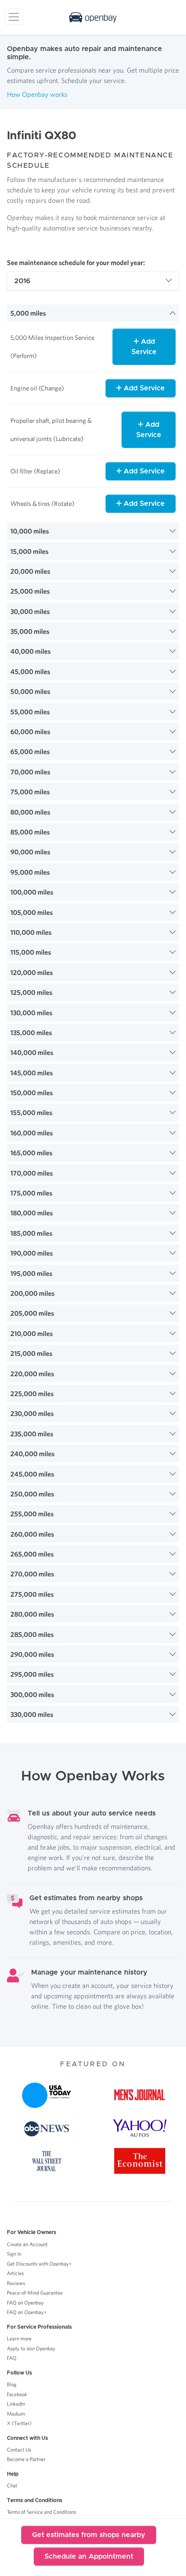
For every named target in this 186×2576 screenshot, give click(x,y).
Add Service (144, 347)
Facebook (17, 2394)
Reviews (16, 2283)
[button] (93, 313)
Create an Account (27, 2244)
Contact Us (19, 2450)
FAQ (12, 2358)
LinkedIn (16, 2404)
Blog (12, 2384)
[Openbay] (93, 17)
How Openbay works (37, 94)
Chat (12, 2485)
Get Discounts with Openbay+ (39, 2264)
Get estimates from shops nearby (89, 2535)
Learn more (19, 2338)
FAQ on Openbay (25, 2303)
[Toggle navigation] (14, 17)
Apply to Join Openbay (31, 2348)
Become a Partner (26, 2459)
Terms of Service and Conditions (42, 2512)
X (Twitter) (19, 2423)
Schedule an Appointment (89, 2557)
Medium (16, 2414)
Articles (15, 2273)
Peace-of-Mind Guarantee (35, 2293)
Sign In (14, 2254)
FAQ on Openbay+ (27, 2312)
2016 (22, 281)
